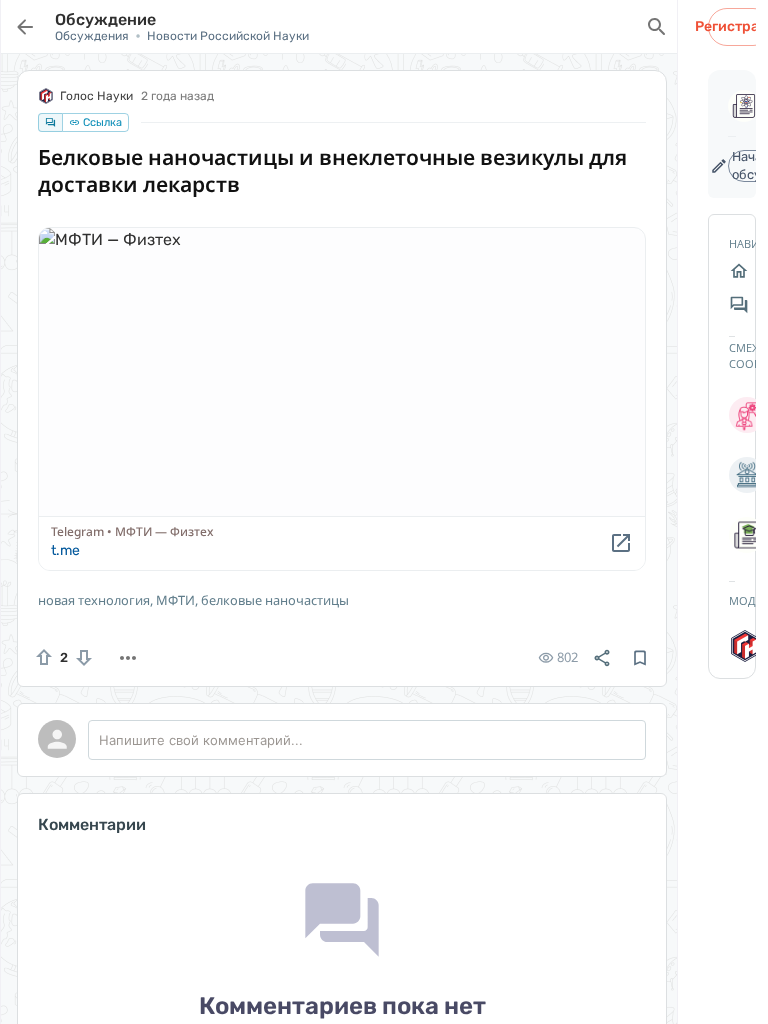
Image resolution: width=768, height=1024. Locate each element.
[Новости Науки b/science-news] (732, 415)
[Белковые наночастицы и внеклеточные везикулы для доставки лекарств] (342, 399)
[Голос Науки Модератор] (732, 646)
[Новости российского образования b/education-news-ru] (732, 535)
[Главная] (732, 270)
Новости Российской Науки (228, 36)
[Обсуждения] (732, 304)
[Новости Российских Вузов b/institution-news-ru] (732, 475)
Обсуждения (92, 36)
